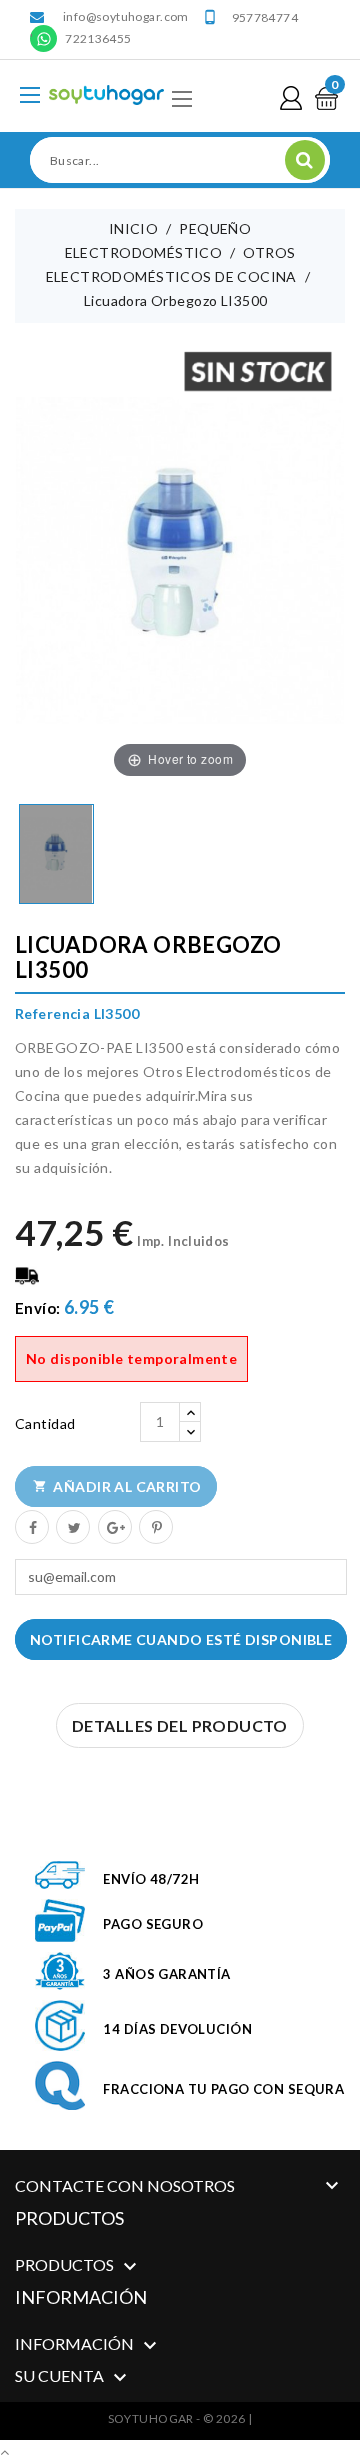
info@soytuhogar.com (126, 16)
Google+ (114, 1526)
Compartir (31, 1526)
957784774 (265, 17)
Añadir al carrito (117, 1486)
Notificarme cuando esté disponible (181, 1639)
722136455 (98, 38)
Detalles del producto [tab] (180, 1725)
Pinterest (155, 1526)
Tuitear (72, 1526)
